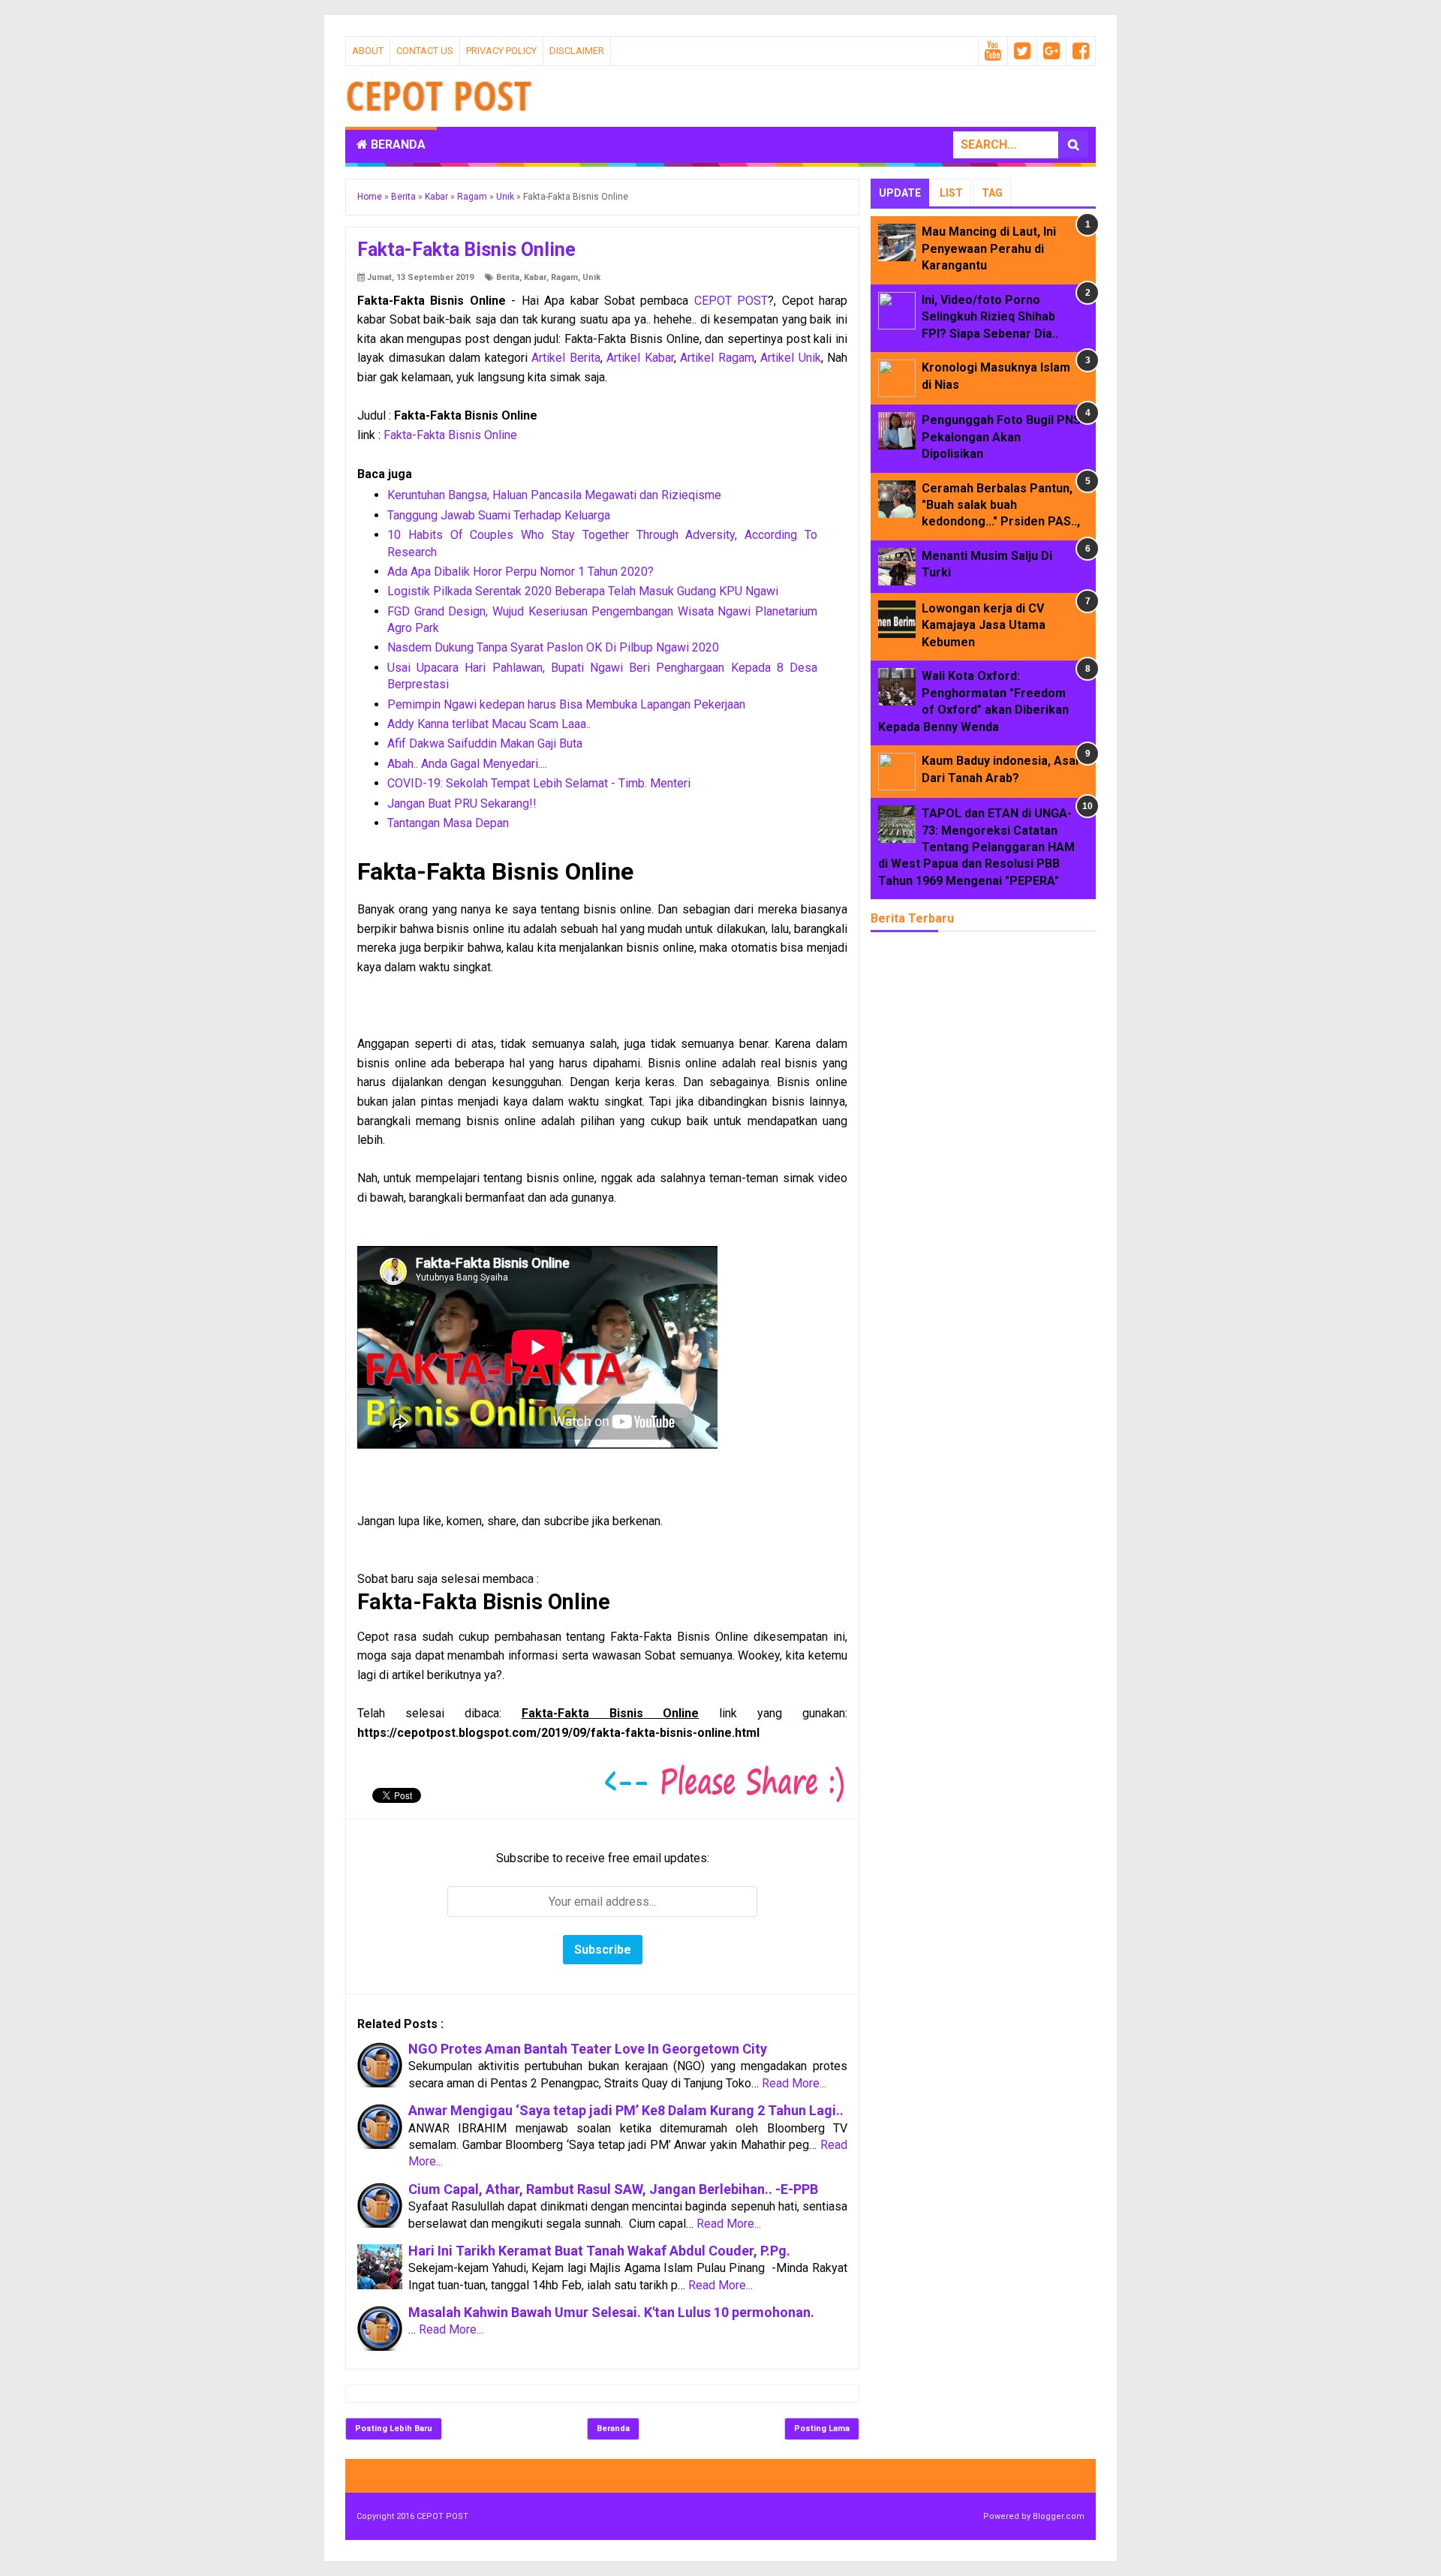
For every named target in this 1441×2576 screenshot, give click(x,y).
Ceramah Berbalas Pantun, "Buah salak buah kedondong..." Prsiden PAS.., (1001, 505)
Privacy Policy (501, 51)
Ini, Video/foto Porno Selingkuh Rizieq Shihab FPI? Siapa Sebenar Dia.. (990, 317)
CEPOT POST (731, 301)
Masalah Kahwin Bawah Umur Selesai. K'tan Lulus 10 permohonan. (611, 2312)
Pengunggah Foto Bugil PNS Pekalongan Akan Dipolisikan (1001, 437)
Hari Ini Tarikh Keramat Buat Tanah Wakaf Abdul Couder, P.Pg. (599, 2251)
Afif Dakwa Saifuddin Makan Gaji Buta (485, 743)
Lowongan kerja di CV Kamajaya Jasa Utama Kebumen (984, 625)
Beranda (397, 144)
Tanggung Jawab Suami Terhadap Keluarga (499, 515)
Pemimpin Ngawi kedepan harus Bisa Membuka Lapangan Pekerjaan (566, 704)
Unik (591, 277)
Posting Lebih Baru (394, 2429)
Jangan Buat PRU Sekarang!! (462, 803)
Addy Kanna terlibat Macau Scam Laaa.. (489, 724)
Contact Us (425, 51)
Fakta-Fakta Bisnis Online (450, 435)
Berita (508, 277)
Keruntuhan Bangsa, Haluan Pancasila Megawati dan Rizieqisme (554, 495)
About (368, 51)
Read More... (794, 2083)
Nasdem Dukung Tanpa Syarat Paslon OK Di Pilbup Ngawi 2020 (553, 647)
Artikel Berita (566, 358)
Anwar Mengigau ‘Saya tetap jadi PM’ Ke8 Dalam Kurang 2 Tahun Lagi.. (626, 2110)
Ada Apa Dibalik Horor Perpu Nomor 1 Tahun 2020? (520, 572)
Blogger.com (1059, 2516)
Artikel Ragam (717, 358)
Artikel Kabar (640, 358)
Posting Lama (822, 2429)
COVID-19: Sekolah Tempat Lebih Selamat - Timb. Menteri (539, 783)
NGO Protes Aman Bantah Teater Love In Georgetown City (588, 2049)
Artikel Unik (791, 358)
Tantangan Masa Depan (448, 823)
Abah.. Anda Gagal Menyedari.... (467, 764)
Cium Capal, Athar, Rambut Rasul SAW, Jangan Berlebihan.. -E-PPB (613, 2189)
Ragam (564, 277)
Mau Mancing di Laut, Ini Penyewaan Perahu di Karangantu (989, 248)
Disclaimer (577, 51)
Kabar (535, 277)
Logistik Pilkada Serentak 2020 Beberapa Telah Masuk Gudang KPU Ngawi (583, 591)
